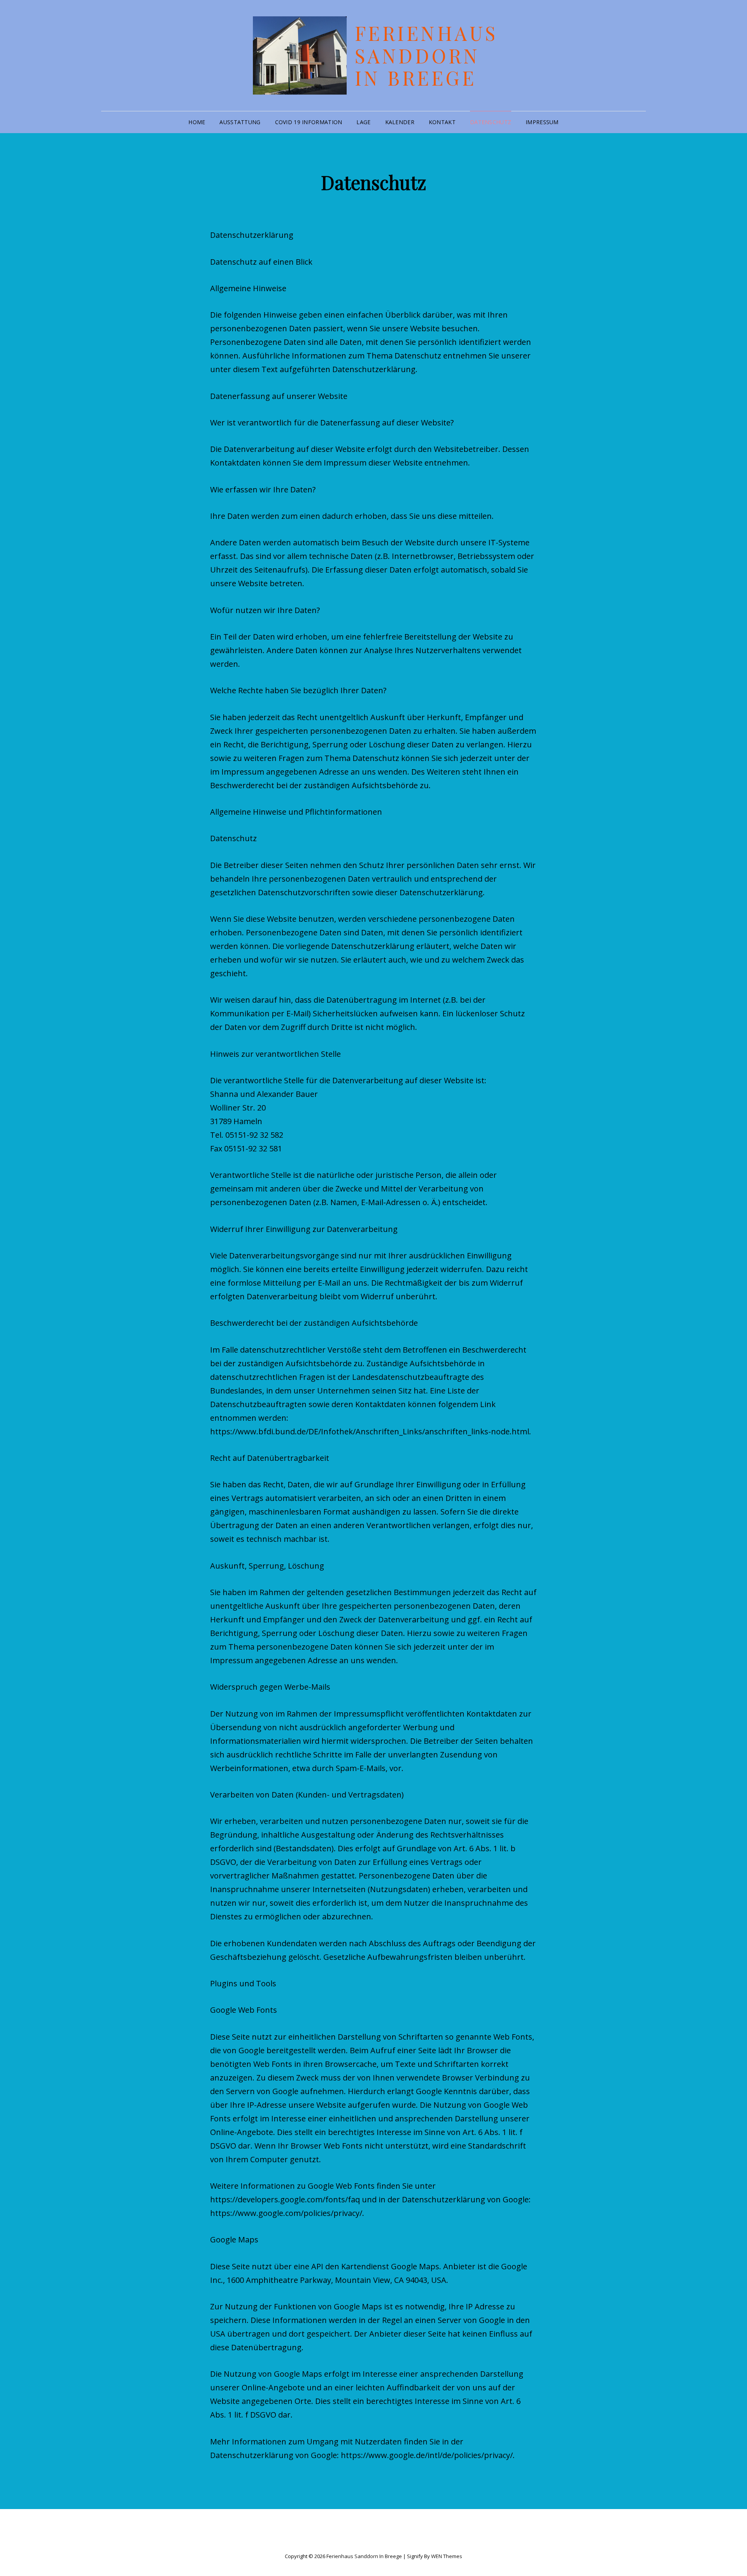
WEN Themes (447, 2556)
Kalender (400, 122)
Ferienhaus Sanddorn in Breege (426, 55)
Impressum (542, 122)
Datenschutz (491, 122)
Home (197, 122)
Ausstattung (240, 122)
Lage (363, 122)
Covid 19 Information (309, 122)
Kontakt (442, 122)
